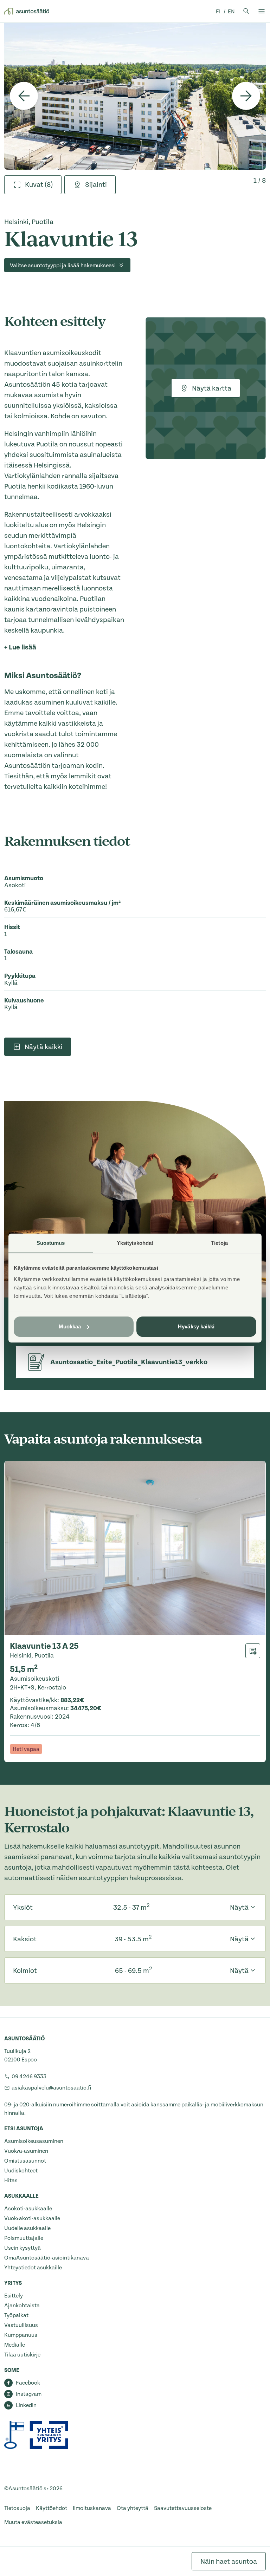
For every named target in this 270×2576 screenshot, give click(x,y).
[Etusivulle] (27, 11)
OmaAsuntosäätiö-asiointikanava (47, 2258)
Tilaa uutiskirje (22, 2355)
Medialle (15, 2345)
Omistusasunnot (25, 2161)
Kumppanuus (21, 2335)
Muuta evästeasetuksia (33, 2522)
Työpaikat (16, 2315)
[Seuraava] (246, 96)
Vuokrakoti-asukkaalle (32, 2218)
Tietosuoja (17, 2508)
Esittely (14, 2296)
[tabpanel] (135, 96)
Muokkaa (70, 1326)
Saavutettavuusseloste (183, 2508)
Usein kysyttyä (22, 2248)
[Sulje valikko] (262, 11)
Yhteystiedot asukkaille (33, 2268)
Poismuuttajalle (24, 2238)
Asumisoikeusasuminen (34, 2141)
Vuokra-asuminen (26, 2151)
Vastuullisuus (21, 2325)
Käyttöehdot (52, 2508)
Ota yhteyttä (133, 2508)
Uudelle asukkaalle (27, 2228)
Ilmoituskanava (92, 2508)
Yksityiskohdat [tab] (135, 1243)
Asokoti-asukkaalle (28, 2209)
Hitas (11, 2181)
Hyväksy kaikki (196, 1326)
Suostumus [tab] (51, 1243)
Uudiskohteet (21, 2171)
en (231, 12)
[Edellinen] (24, 96)
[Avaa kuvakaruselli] (135, 96)
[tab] (33, 185)
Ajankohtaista (22, 2306)
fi (219, 12)
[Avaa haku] (246, 11)
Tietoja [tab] (219, 1243)
